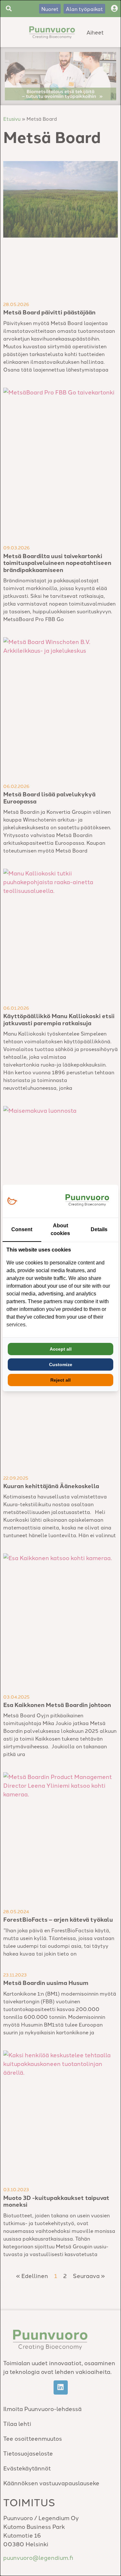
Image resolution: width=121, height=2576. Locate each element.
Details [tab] (99, 1229)
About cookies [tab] (60, 1229)
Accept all (61, 1349)
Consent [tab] (22, 1229)
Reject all (60, 1380)
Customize (61, 1365)
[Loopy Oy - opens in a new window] (12, 1201)
